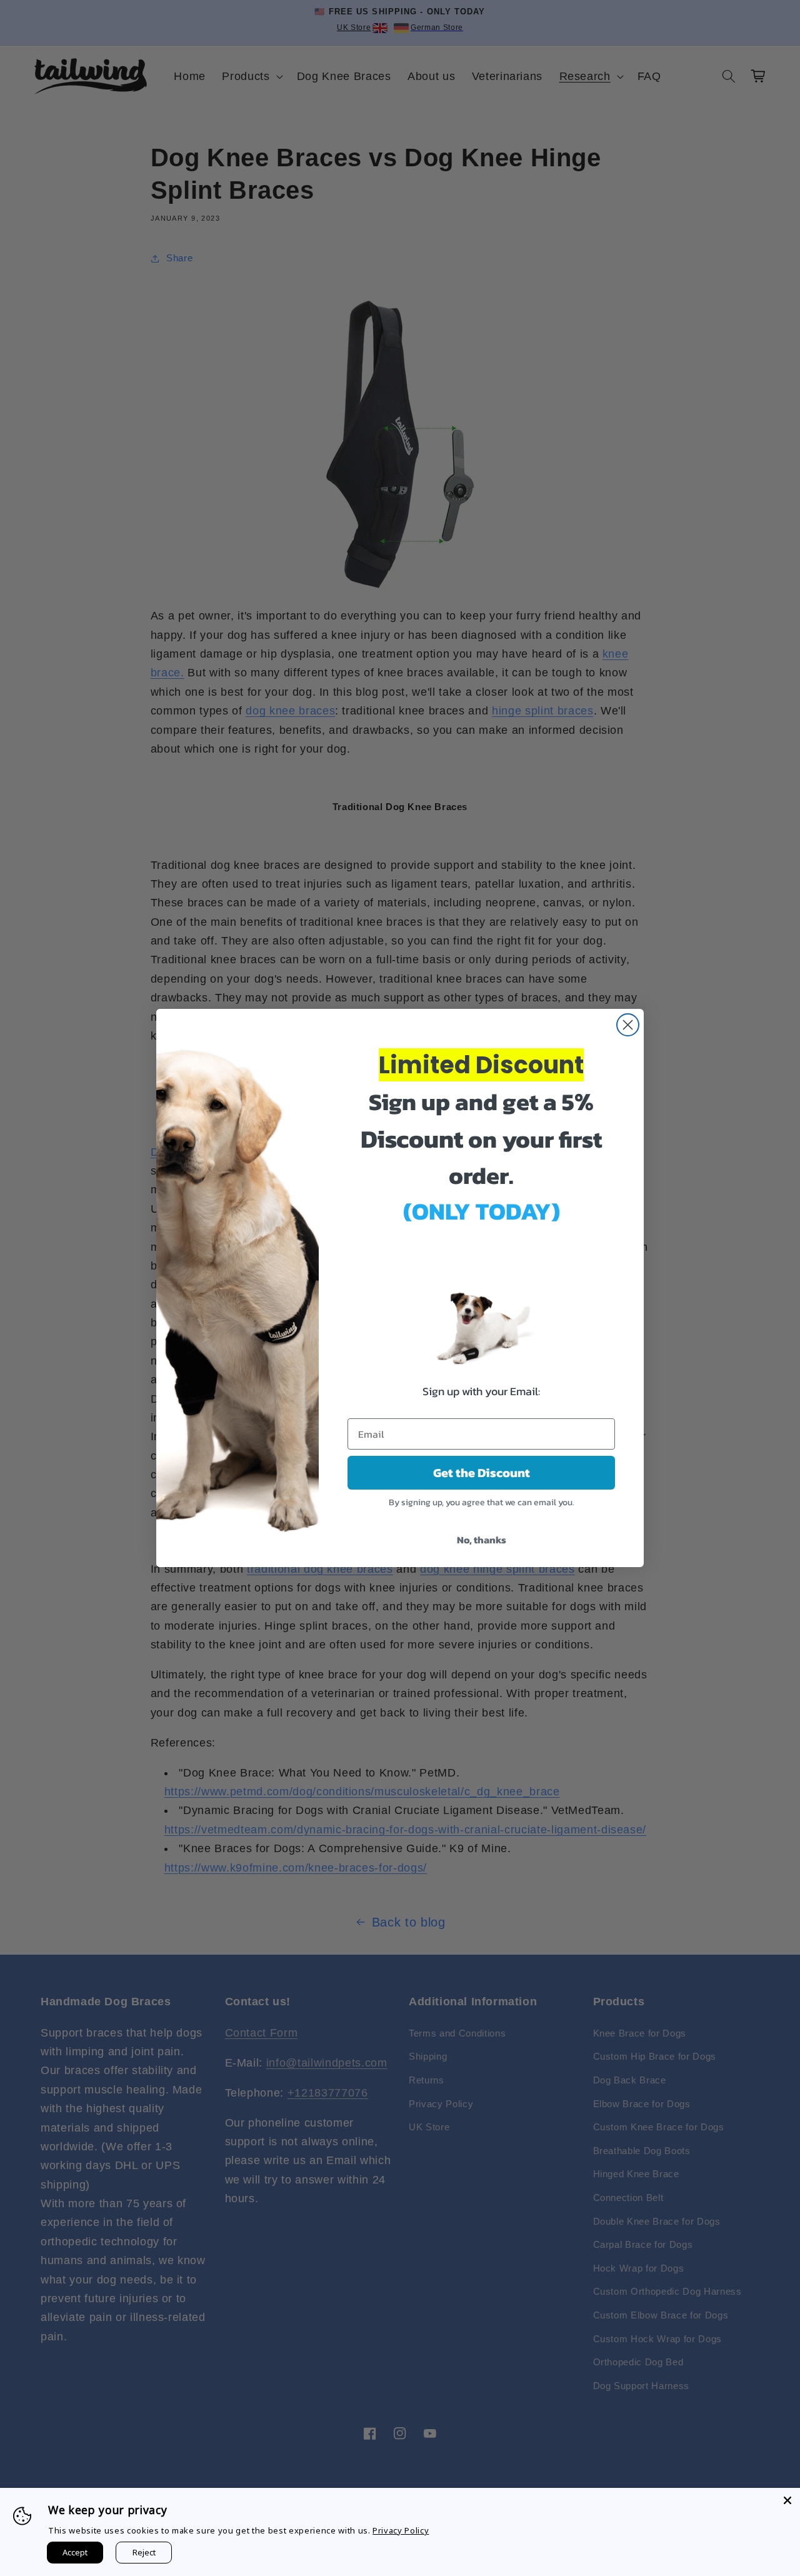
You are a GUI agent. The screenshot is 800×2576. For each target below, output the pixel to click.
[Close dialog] (628, 1025)
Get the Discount (482, 1473)
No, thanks (482, 1540)
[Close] (787, 2500)
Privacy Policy (401, 2530)
